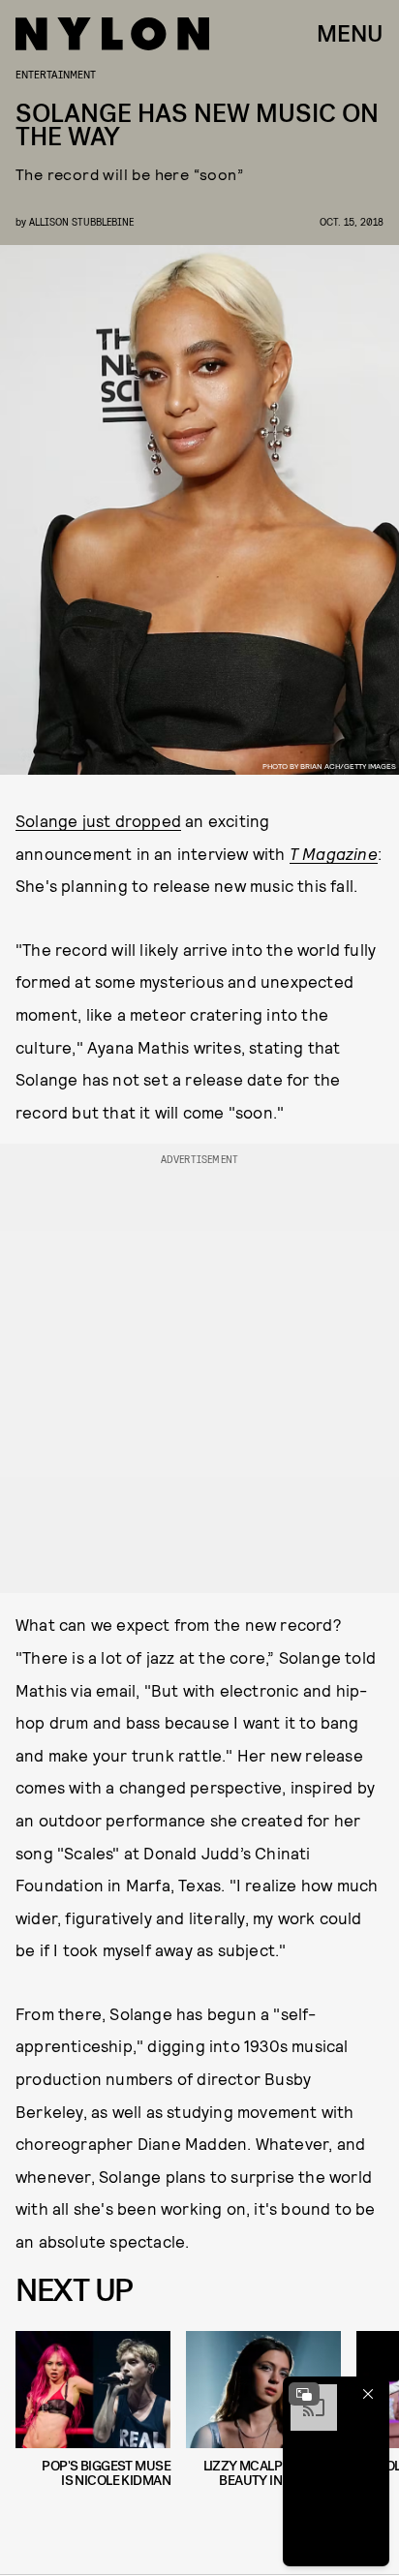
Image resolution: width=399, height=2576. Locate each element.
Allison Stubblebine (81, 221)
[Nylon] (112, 34)
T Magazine (334, 853)
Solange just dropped (98, 820)
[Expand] (304, 2394)
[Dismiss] (368, 2394)
